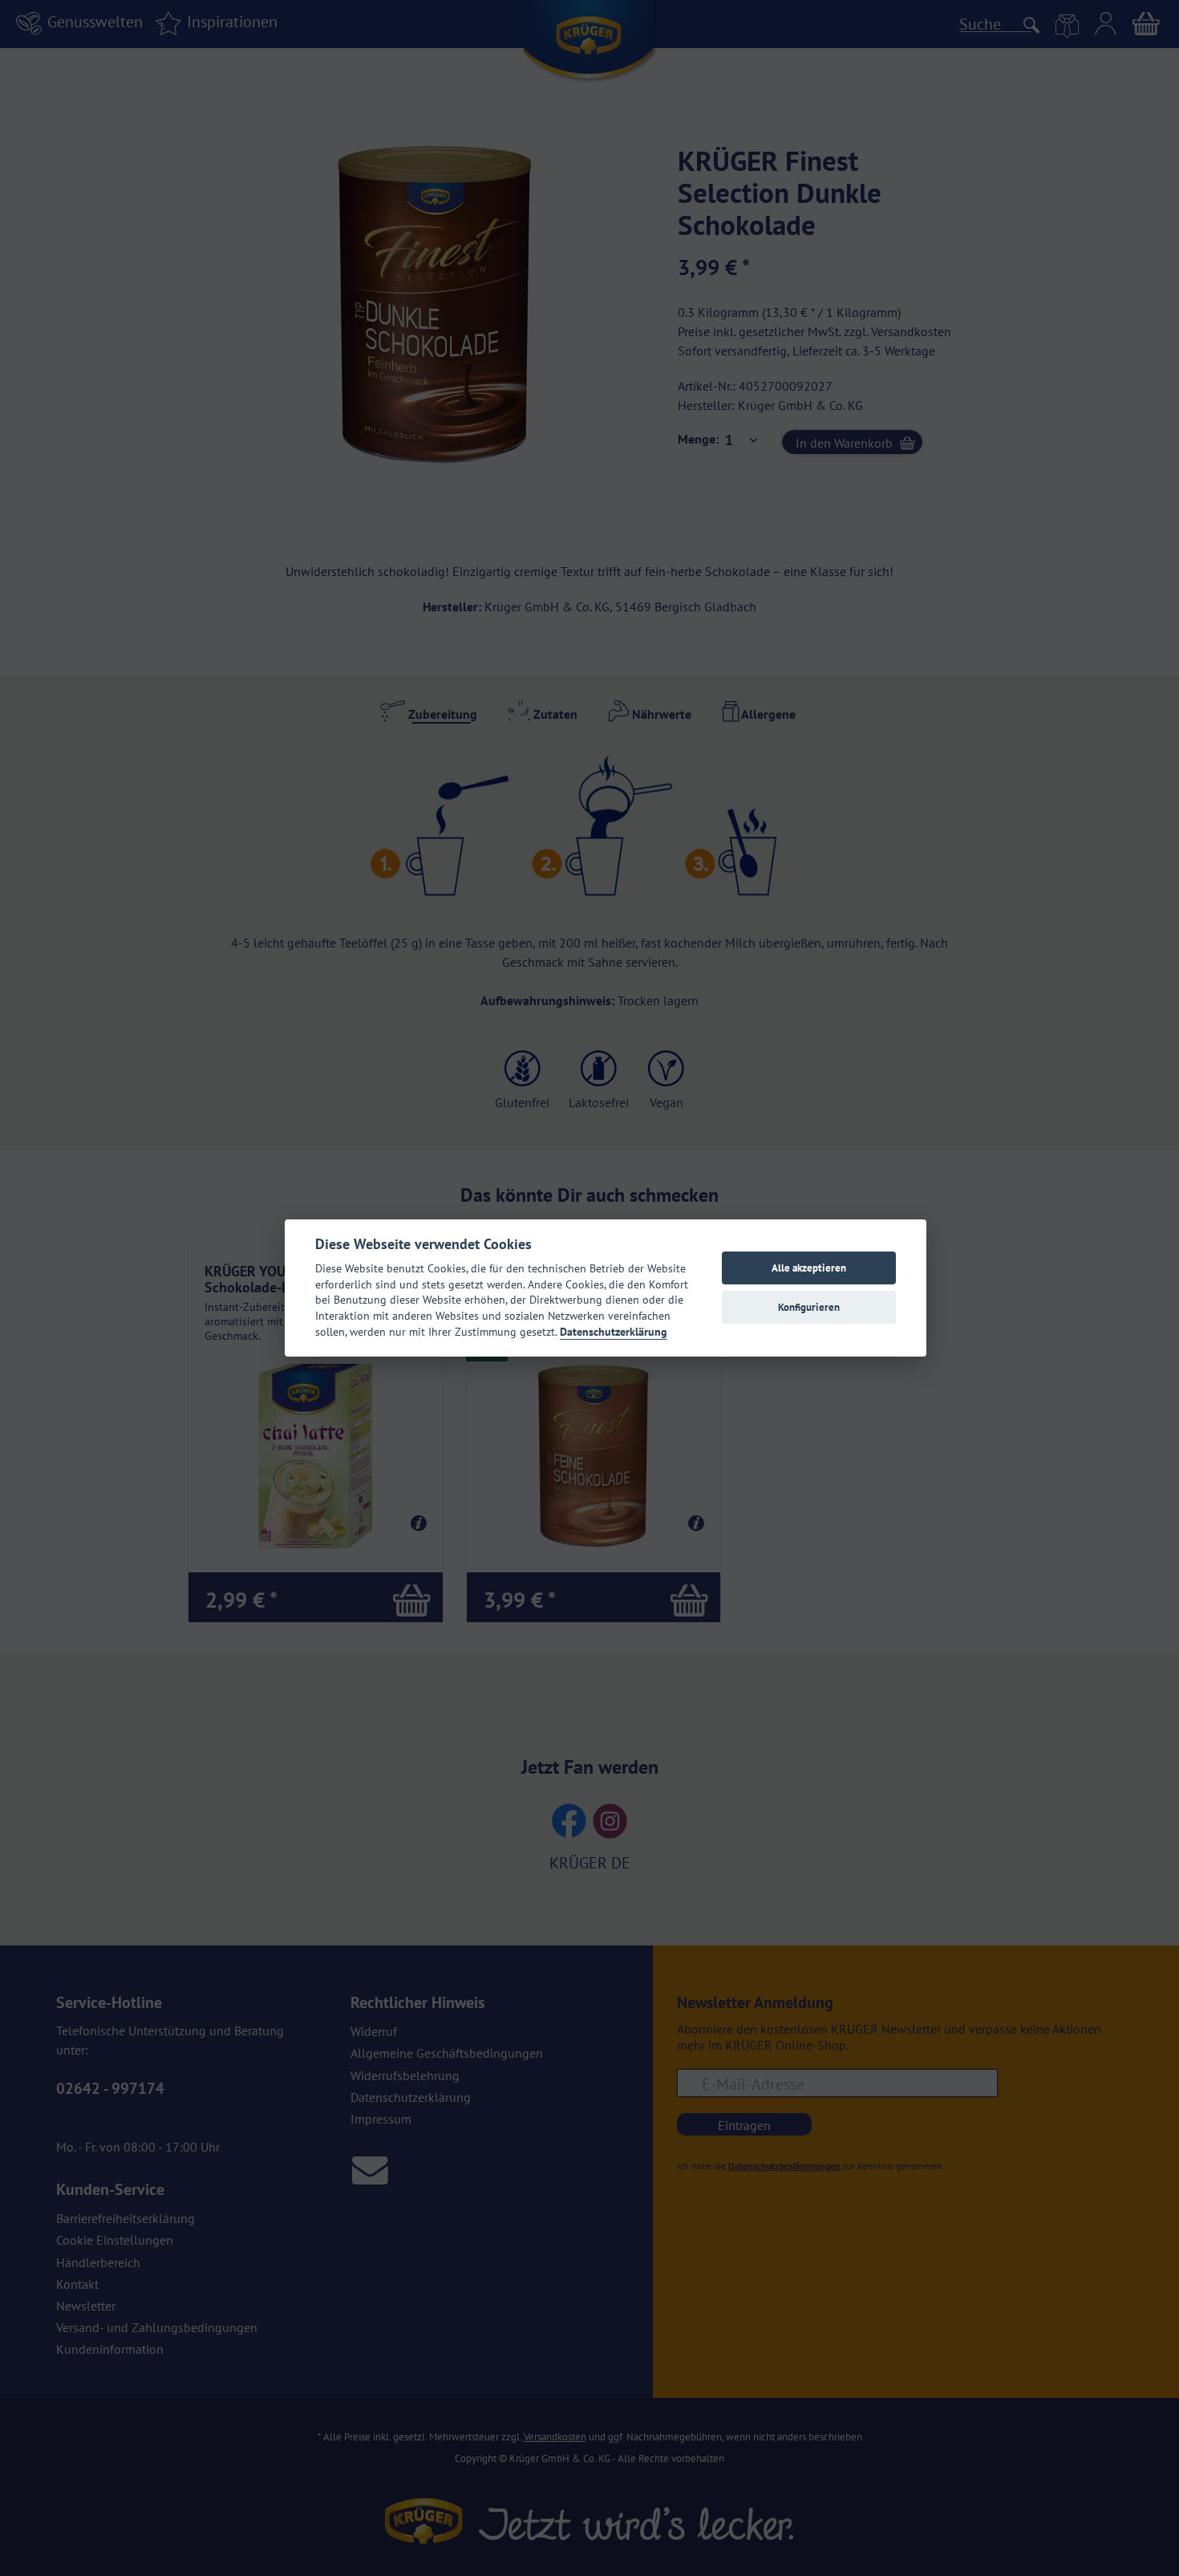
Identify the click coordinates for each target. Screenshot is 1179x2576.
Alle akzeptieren (809, 1268)
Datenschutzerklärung (614, 1332)
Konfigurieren (809, 1307)
